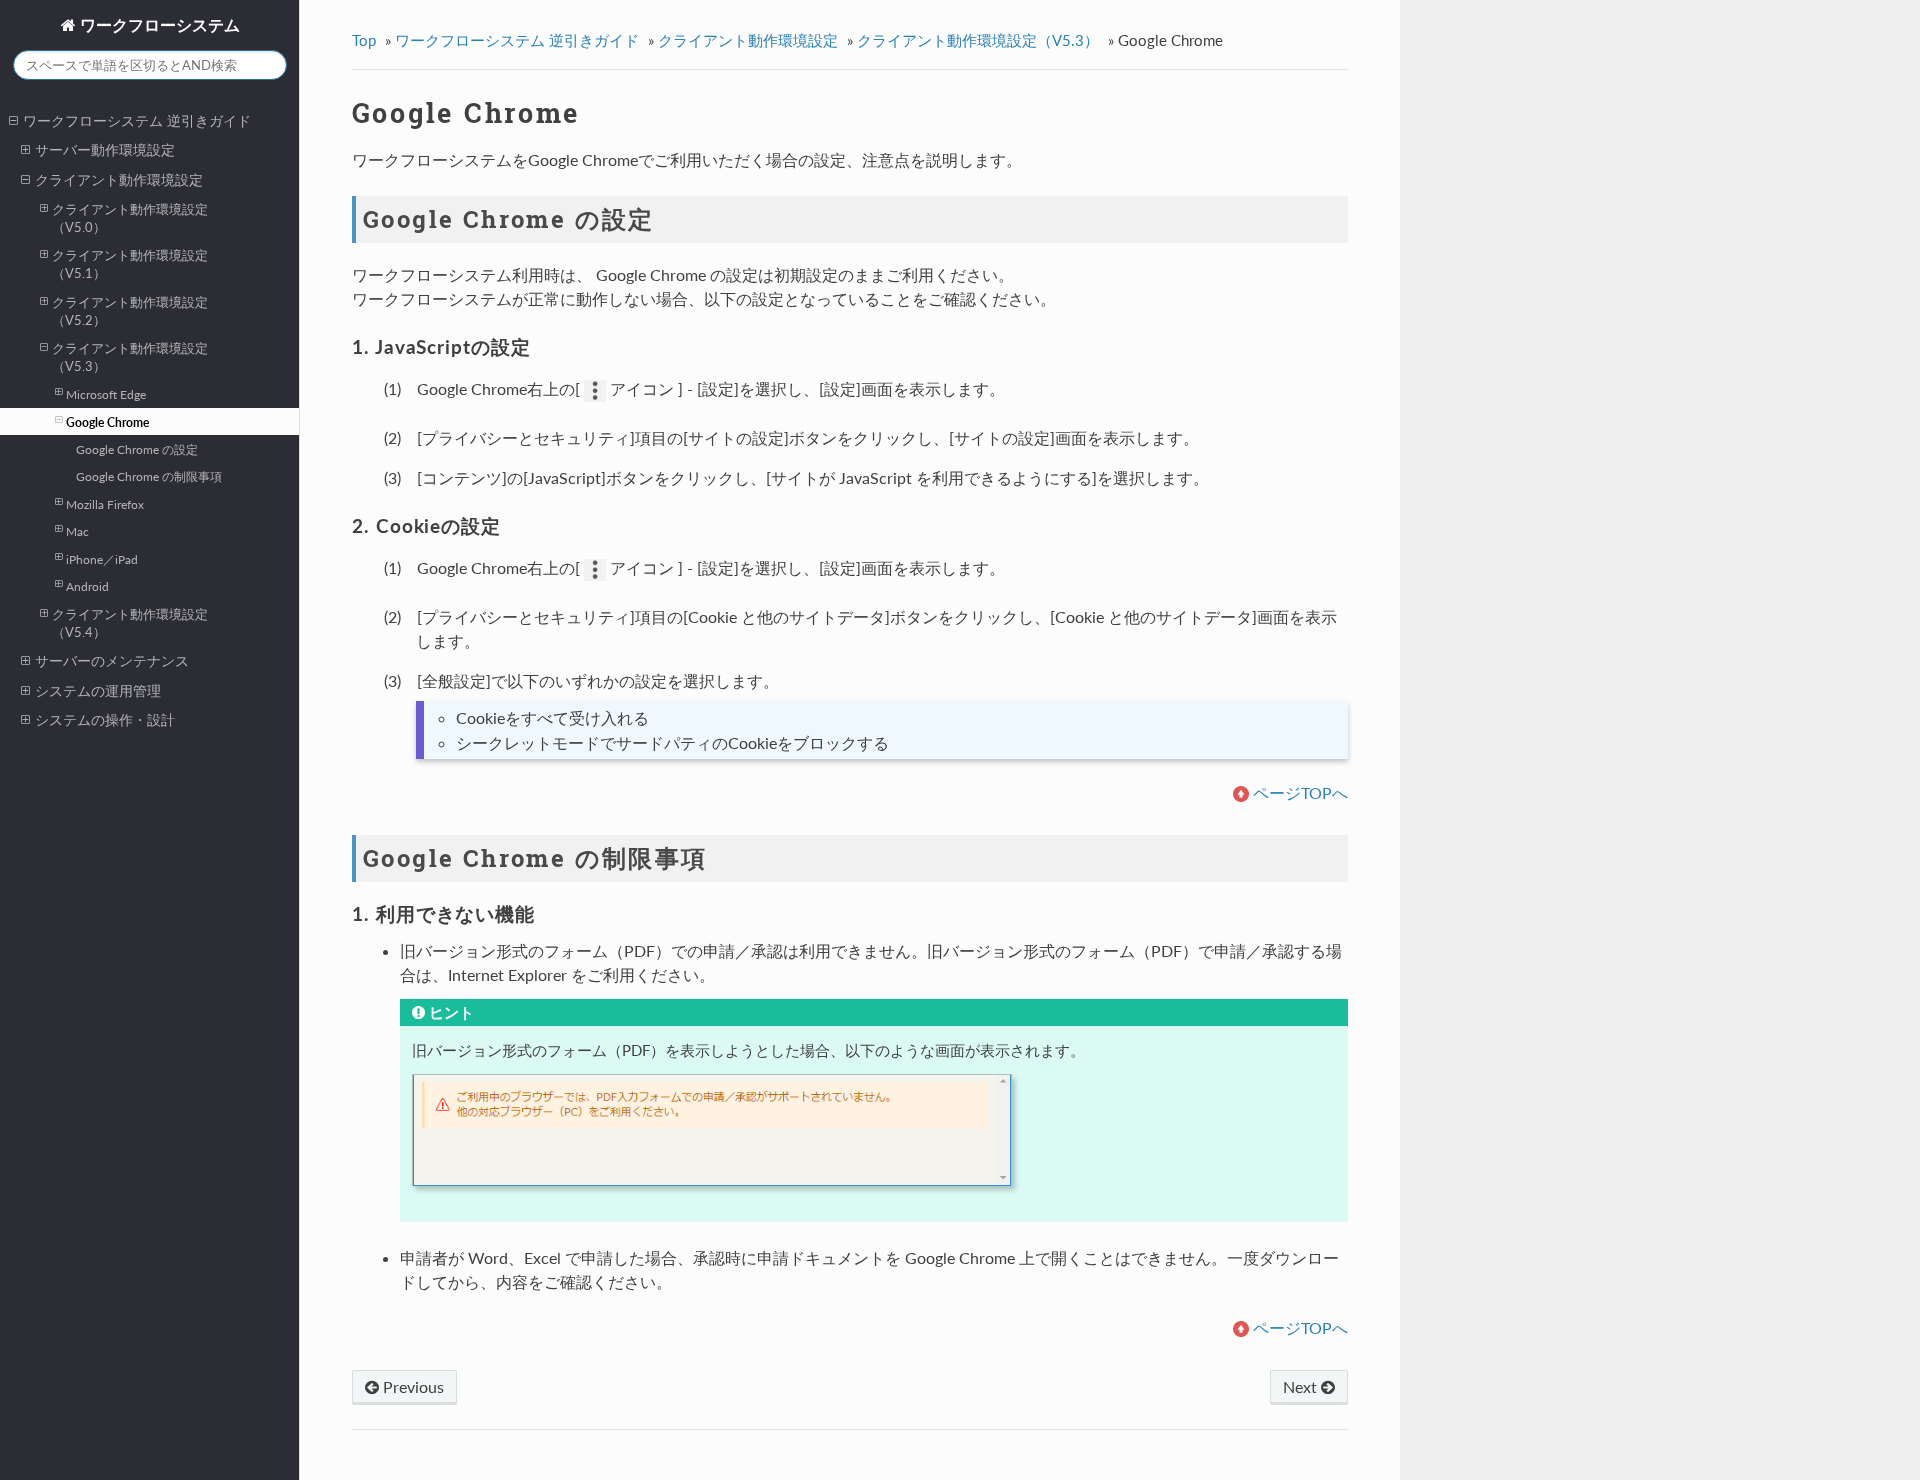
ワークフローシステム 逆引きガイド (137, 120)
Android (87, 586)
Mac (77, 531)
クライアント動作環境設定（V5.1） (130, 264)
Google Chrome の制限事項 (149, 476)
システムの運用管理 (98, 690)
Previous (411, 1386)
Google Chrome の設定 (137, 449)
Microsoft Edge (106, 394)
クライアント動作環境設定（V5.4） (130, 623)
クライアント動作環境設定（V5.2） (130, 311)
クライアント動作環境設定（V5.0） (130, 218)
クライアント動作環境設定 (119, 179)
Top (364, 40)
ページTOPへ (1300, 792)
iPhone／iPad (102, 559)
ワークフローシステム (158, 24)
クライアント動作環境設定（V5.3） (130, 357)
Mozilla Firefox (105, 504)
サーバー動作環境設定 (105, 149)
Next (1302, 1386)
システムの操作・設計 (105, 719)
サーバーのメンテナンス (112, 660)
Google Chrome (107, 422)
